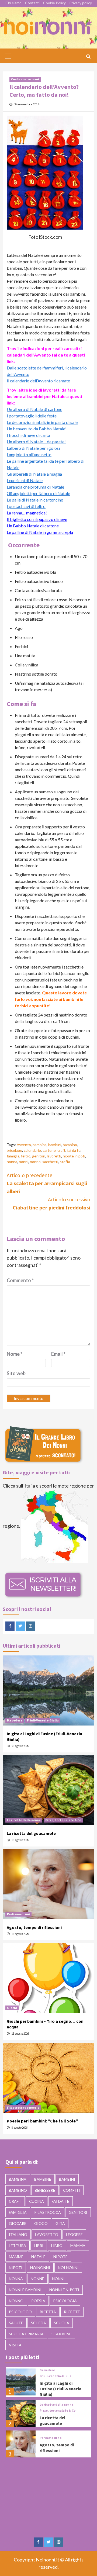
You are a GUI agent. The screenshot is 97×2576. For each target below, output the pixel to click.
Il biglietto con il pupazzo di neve (37, 519)
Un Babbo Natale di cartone (33, 526)
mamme (16, 2257)
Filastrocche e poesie (23, 2108)
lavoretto (47, 2234)
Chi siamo (13, 3)
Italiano (18, 2234)
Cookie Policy (54, 3)
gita (60, 2223)
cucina (37, 2201)
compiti (72, 2190)
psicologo (20, 2312)
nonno (35, 1162)
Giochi (12, 2008)
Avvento (24, 1145)
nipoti (80, 1156)
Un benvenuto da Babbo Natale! (37, 429)
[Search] (88, 57)
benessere (45, 2190)
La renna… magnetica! (27, 513)
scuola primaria (26, 2334)
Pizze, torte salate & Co (63, 1820)
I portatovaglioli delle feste (32, 416)
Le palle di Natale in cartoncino (35, 500)
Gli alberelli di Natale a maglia (34, 474)
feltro (26, 1156)
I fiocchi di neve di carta (28, 435)
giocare (18, 2223)
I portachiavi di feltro (26, 506)
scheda (39, 2323)
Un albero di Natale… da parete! (36, 442)
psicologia (65, 2301)
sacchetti (50, 1162)
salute (16, 2323)
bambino (70, 1145)
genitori (39, 1156)
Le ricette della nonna (24, 1820)
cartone (49, 1150)
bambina (40, 1145)
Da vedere (15, 1720)
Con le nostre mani (25, 79)
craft (61, 1150)
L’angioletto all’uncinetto (29, 454)
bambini (55, 1145)
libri (39, 2245)
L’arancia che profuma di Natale (35, 487)
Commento (20, 1280)
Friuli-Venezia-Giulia (43, 1720)
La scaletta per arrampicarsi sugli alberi (47, 1183)
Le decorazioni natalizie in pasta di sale (42, 422)
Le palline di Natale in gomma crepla (40, 532)
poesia (38, 2301)
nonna (12, 1162)
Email (58, 1354)
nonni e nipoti (64, 2290)
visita (15, 2345)
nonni (24, 1162)
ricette (72, 2312)
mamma (78, 2245)
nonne (37, 2279)
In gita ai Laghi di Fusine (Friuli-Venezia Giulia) (60, 2389)
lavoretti (54, 1156)
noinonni (40, 2268)
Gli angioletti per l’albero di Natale (38, 493)
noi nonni (68, 2268)
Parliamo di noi (18, 1914)
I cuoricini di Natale (25, 480)
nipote (68, 1156)
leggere (74, 2234)
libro (57, 2245)
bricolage (14, 1150)
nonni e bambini (25, 2290)
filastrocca (48, 2212)
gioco (41, 2223)
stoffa (65, 1162)
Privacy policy (81, 3)
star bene (61, 2334)
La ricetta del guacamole (31, 1833)
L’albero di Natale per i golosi (33, 448)
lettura (18, 2245)
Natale (38, 2257)
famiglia (13, 1156)
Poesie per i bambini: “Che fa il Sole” (42, 2121)
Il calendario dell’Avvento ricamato (39, 381)
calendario (32, 1150)
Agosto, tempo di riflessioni (34, 1927)
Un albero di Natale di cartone (34, 409)
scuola (62, 2323)
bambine (43, 2179)
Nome (15, 1354)
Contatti (32, 3)
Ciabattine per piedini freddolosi (51, 1203)
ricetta (48, 2312)
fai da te (74, 1150)
